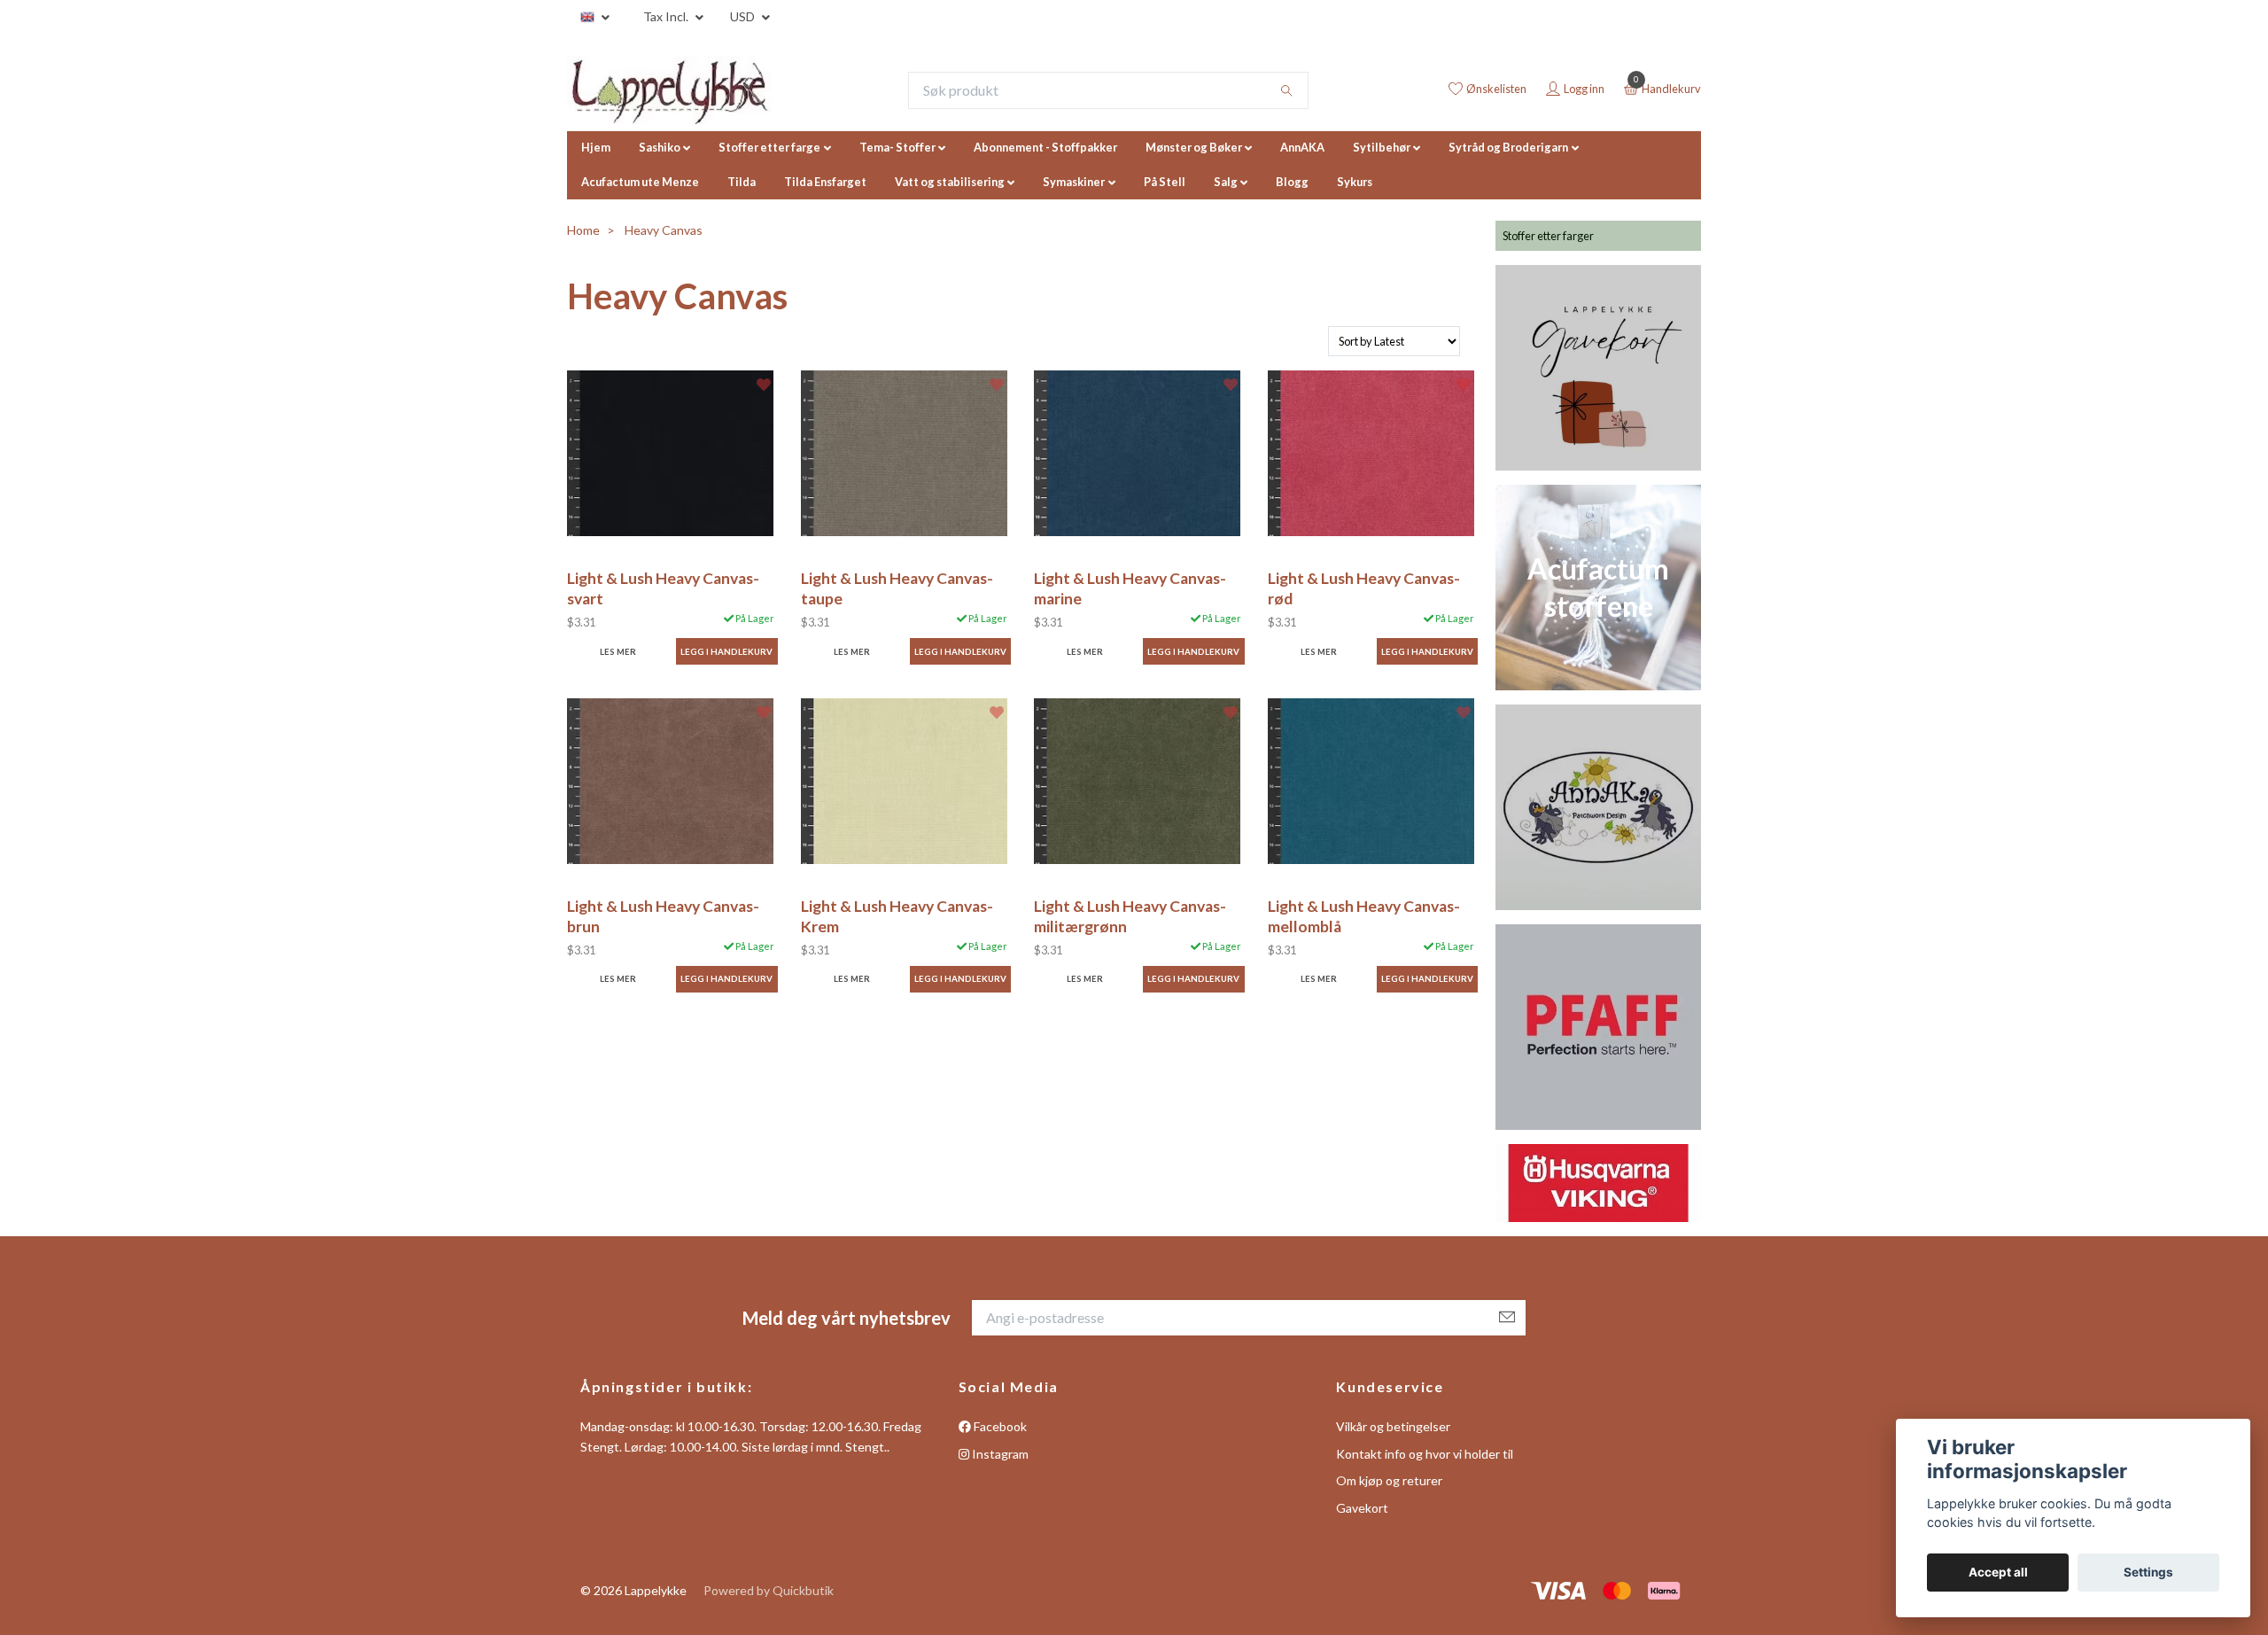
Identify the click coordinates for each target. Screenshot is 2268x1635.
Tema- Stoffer (897, 147)
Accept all (1998, 1572)
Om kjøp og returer (1389, 1480)
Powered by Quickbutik (769, 1590)
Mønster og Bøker (1194, 147)
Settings (2148, 1572)
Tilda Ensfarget (825, 182)
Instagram (999, 1454)
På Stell (1165, 182)
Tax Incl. (667, 16)
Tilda (742, 182)
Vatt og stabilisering (950, 182)
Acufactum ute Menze (640, 182)
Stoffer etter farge (769, 147)
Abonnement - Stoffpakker (1045, 147)
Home (583, 230)
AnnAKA (1302, 147)
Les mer (618, 652)
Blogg (1292, 182)
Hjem (596, 147)
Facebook (999, 1426)
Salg (1226, 182)
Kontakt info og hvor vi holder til (1425, 1454)
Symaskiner (1074, 182)
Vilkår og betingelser (1393, 1426)
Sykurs (1355, 182)
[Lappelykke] (669, 90)
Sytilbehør (1382, 147)
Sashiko (660, 147)
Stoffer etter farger (1548, 236)
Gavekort (1362, 1508)
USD (744, 16)
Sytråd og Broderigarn (1508, 147)
